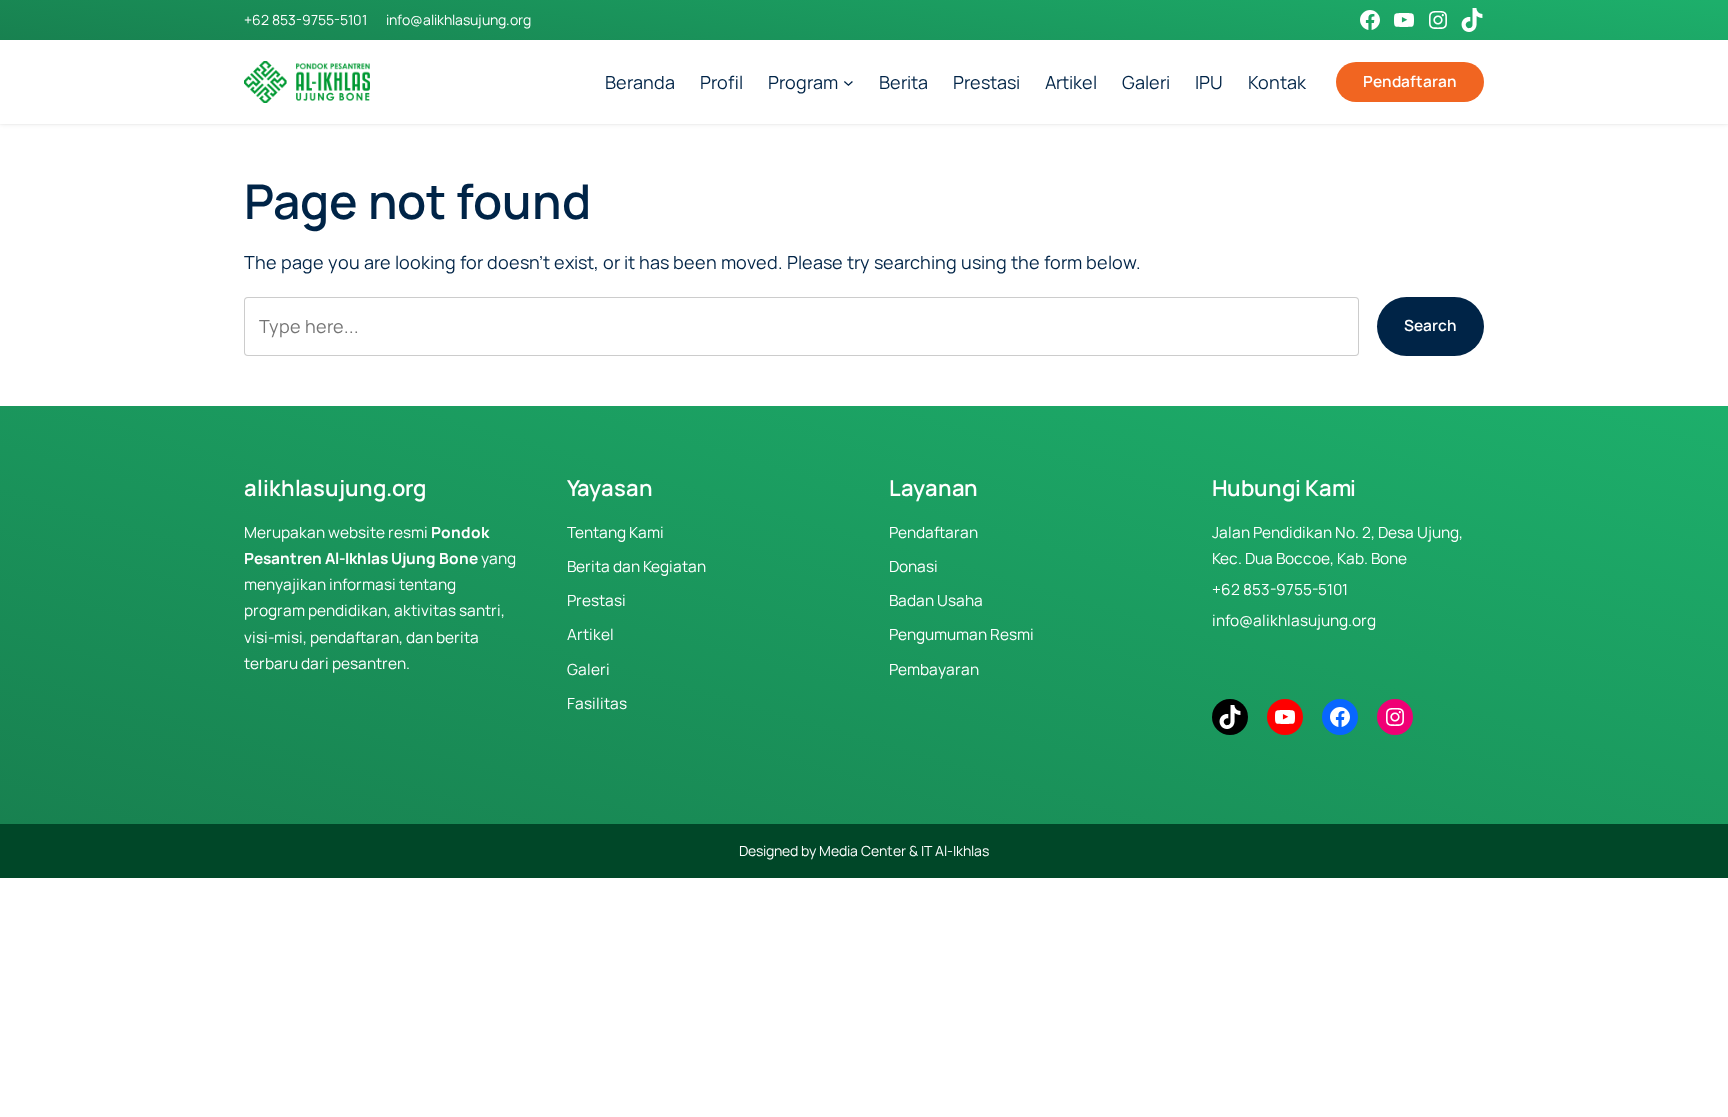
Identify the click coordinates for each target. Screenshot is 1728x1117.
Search (1430, 325)
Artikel (590, 634)
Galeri (588, 669)
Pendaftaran (1410, 81)
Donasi (913, 566)
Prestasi (596, 600)
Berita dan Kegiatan (636, 566)
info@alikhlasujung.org (458, 19)
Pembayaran (934, 669)
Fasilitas (597, 703)
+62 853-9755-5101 (305, 19)
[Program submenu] (848, 82)
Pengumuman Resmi (961, 634)
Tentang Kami (615, 532)
